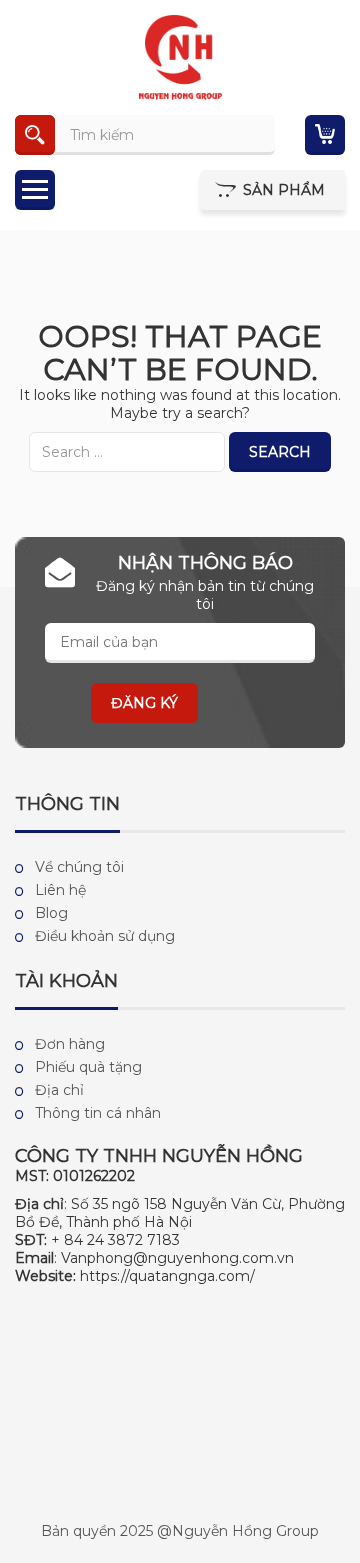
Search (280, 452)
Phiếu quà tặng (88, 1067)
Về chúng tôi (79, 867)
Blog (51, 913)
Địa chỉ (59, 1090)
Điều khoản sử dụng (105, 936)
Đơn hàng (70, 1044)
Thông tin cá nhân (98, 1113)
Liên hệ (60, 890)
